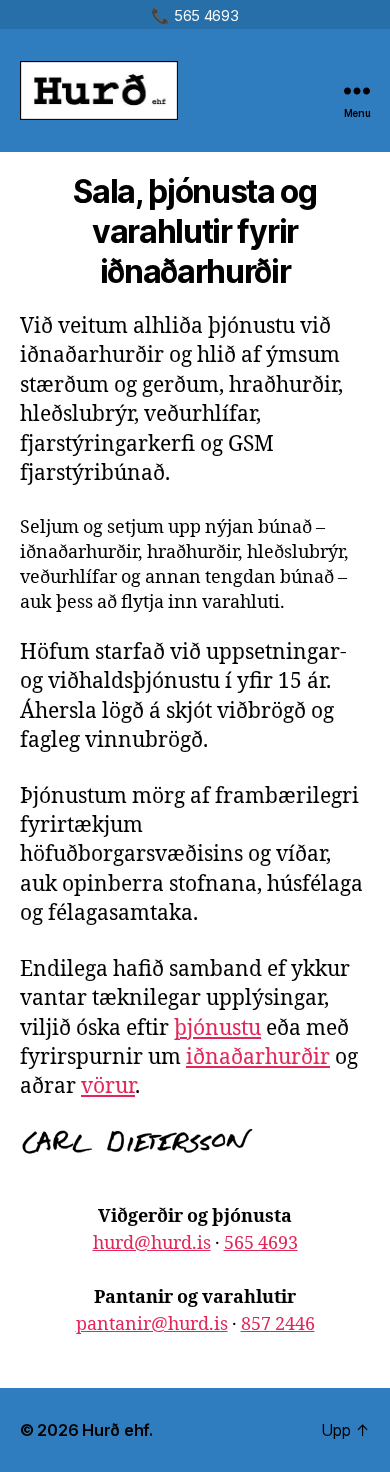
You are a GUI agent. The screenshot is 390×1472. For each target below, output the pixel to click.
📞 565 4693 (194, 15)
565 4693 (261, 1243)
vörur (108, 1086)
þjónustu (217, 1028)
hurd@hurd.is (152, 1243)
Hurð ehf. (117, 1430)
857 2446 (278, 1324)
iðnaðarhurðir (258, 1057)
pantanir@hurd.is (152, 1324)
